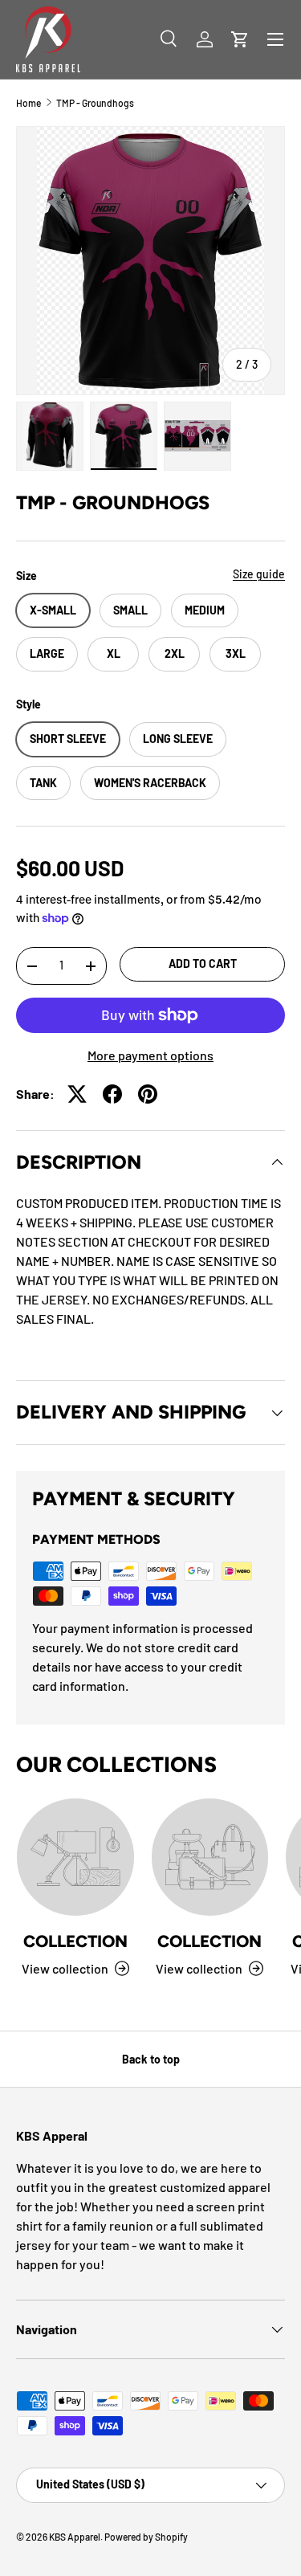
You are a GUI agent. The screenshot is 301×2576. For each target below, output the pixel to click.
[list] (150, 261)
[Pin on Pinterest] (148, 1094)
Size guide (259, 574)
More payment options (150, 1055)
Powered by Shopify (146, 2537)
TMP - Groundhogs (95, 103)
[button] (240, 39)
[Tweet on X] (77, 1094)
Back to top (151, 2059)
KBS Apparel (75, 2537)
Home (28, 103)
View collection (65, 1968)
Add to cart (203, 963)
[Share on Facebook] (112, 1094)
